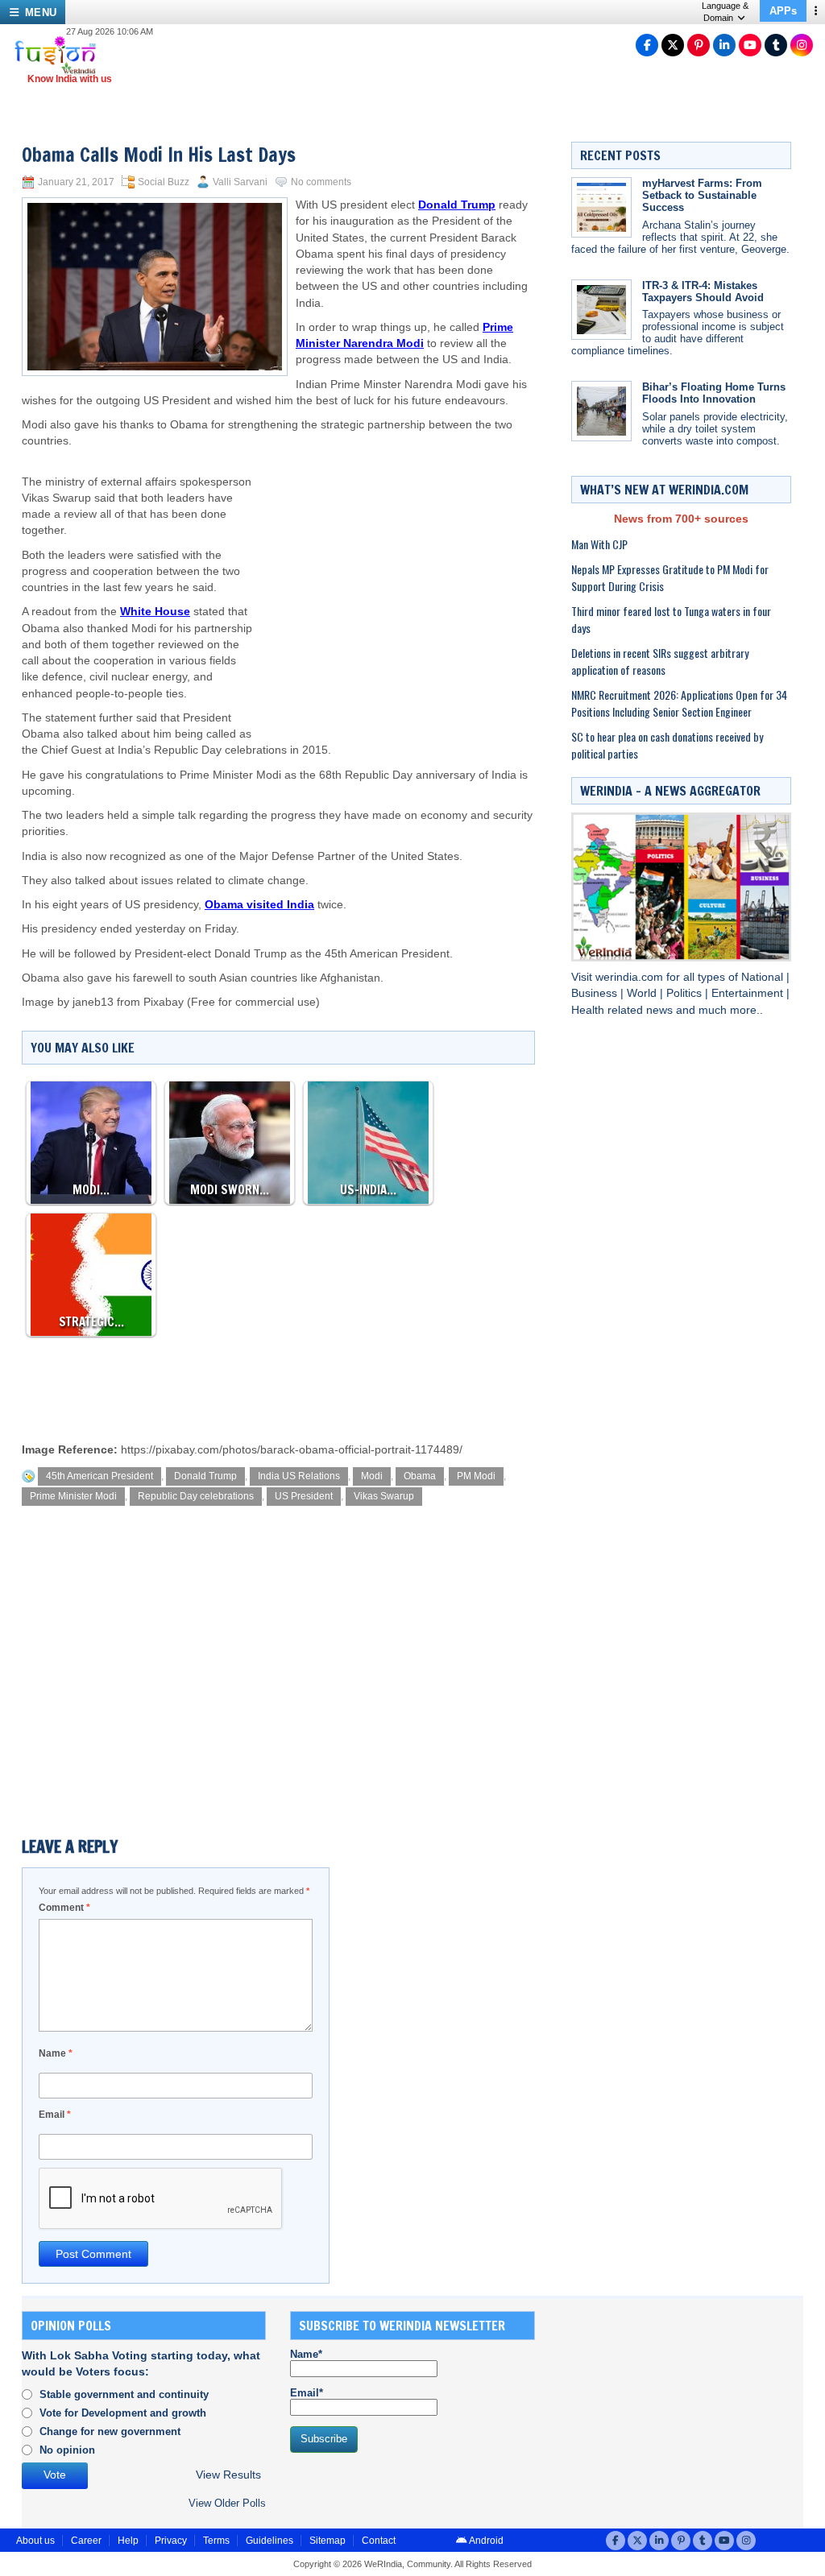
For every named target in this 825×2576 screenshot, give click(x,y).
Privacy (171, 2541)
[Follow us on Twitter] (673, 45)
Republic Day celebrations (196, 1496)
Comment (64, 1908)
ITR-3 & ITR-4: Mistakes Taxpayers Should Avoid (703, 292)
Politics (686, 993)
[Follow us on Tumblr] (776, 45)
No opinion (67, 2450)
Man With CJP (599, 544)
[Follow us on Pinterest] (699, 45)
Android (485, 2541)
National (764, 977)
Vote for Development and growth (123, 2413)
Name (56, 2053)
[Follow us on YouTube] (750, 45)
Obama (420, 1476)
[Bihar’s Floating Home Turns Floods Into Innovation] (601, 411)
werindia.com (631, 977)
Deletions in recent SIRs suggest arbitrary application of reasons (660, 661)
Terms (216, 2541)
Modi (372, 1476)
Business (596, 993)
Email (55, 2115)
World (643, 993)
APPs (783, 11)
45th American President (99, 1476)
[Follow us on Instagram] (802, 45)
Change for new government (110, 2431)
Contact (379, 2541)
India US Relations (299, 1476)
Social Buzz (164, 182)
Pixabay (164, 1002)
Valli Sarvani (240, 182)
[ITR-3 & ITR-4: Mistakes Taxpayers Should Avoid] (601, 310)
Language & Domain (725, 12)
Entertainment (749, 993)
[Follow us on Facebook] (647, 45)
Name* (306, 2354)
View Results (228, 2475)
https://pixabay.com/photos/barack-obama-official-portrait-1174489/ (292, 1450)
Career (86, 2541)
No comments (321, 182)
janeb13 (93, 1002)
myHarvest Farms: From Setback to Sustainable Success (702, 195)
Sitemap (328, 2541)
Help (128, 2541)
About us (35, 2541)
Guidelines (269, 2541)
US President (304, 1496)
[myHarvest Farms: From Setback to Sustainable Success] (601, 207)
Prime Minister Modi (73, 1496)
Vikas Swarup (384, 1496)
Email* (307, 2393)
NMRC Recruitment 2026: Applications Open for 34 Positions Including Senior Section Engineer (679, 703)
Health (589, 1010)
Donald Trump (205, 1476)
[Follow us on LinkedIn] (724, 45)
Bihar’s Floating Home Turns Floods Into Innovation (714, 393)
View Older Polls (227, 2503)
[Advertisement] (394, 579)
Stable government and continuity (124, 2394)
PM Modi (476, 1476)
